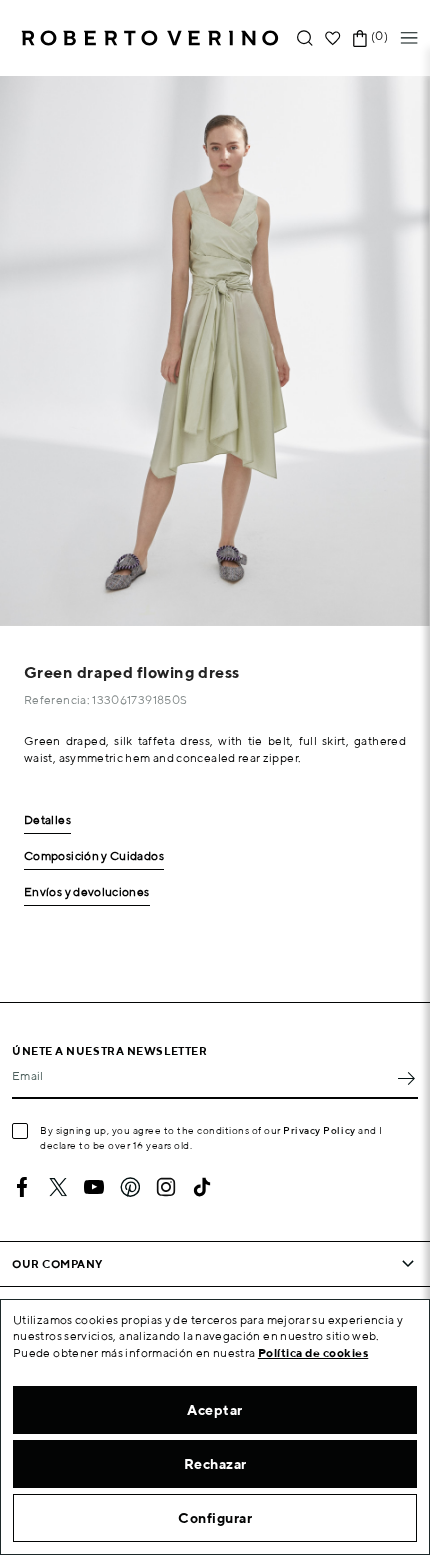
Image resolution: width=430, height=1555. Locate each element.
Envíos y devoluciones (87, 892)
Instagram (166, 1187)
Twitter (58, 1187)
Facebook (22, 1187)
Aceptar (215, 1410)
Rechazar (215, 1464)
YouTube (94, 1187)
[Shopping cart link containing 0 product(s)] (360, 38)
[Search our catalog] (305, 38)
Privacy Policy (319, 1130)
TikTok (202, 1187)
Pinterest (130, 1187)
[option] (215, 351)
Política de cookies (313, 1352)
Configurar (215, 1518)
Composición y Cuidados (94, 856)
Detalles (47, 820)
